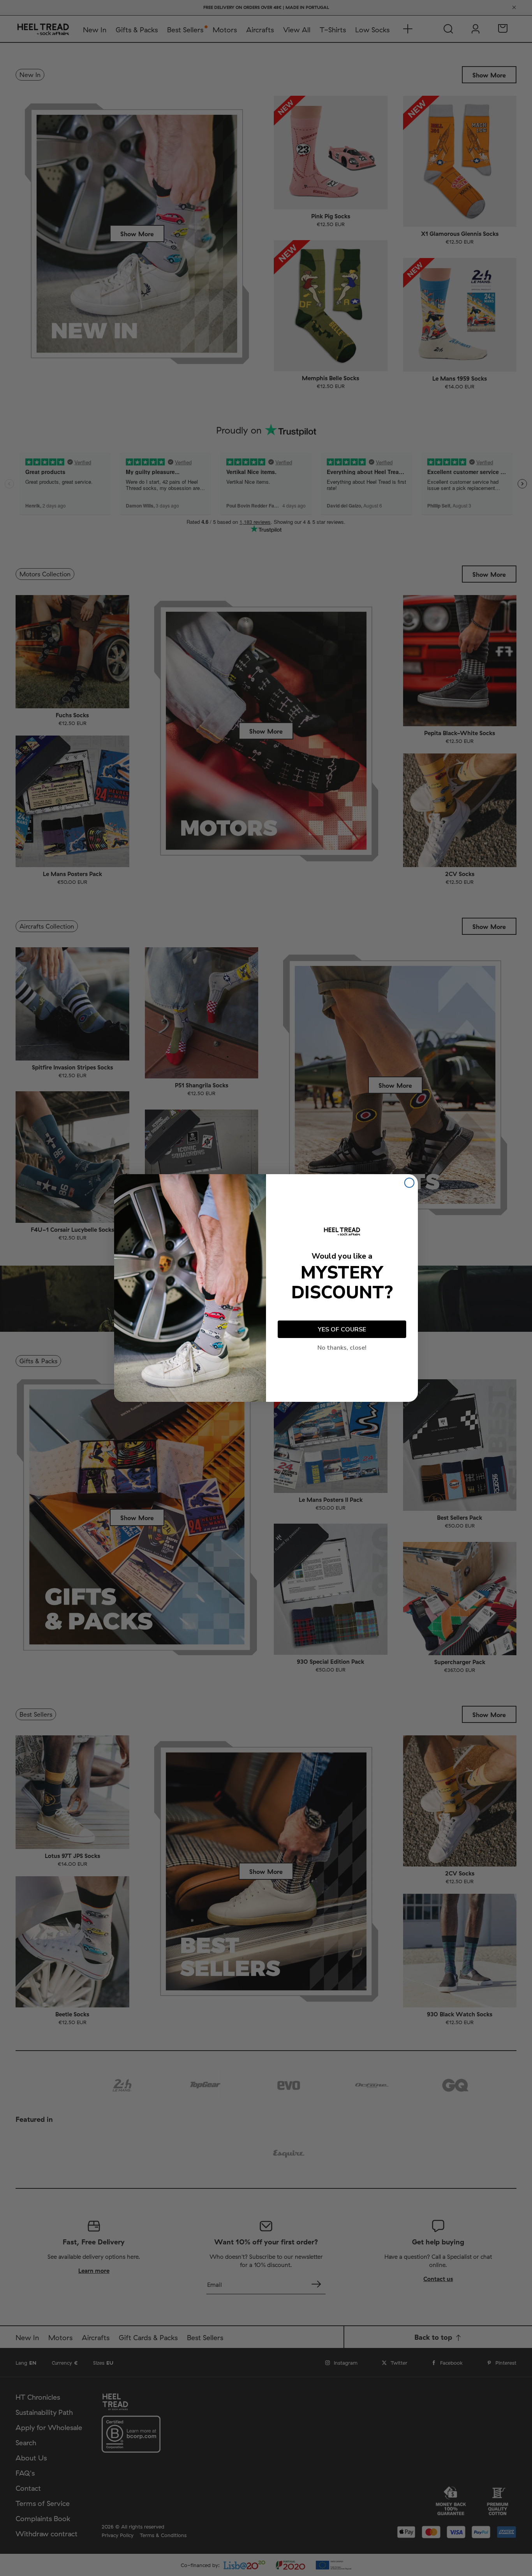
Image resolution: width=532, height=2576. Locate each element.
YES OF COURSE (342, 1329)
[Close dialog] (409, 1183)
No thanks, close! (342, 1348)
